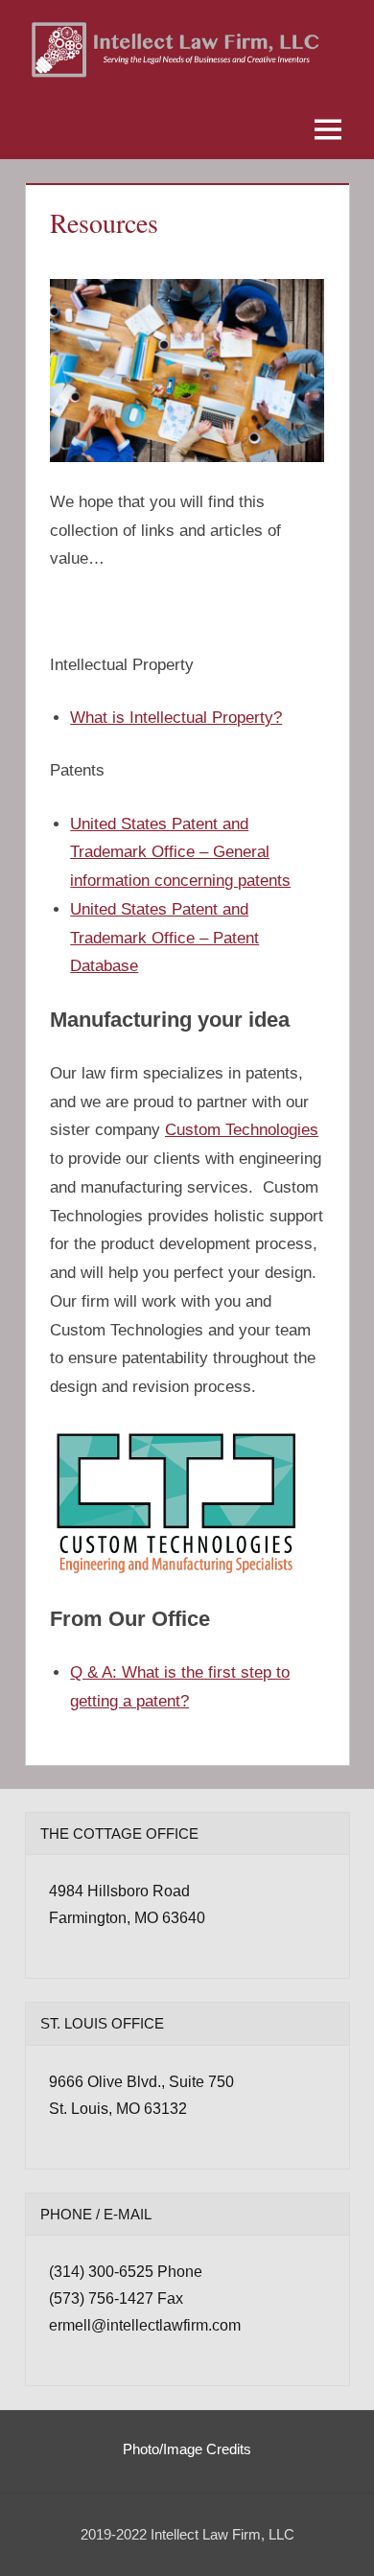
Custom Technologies (242, 1130)
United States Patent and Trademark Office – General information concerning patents (180, 853)
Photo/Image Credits (187, 2449)
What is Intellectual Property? (176, 718)
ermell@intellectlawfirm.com (145, 2325)
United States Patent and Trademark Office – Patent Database (164, 938)
